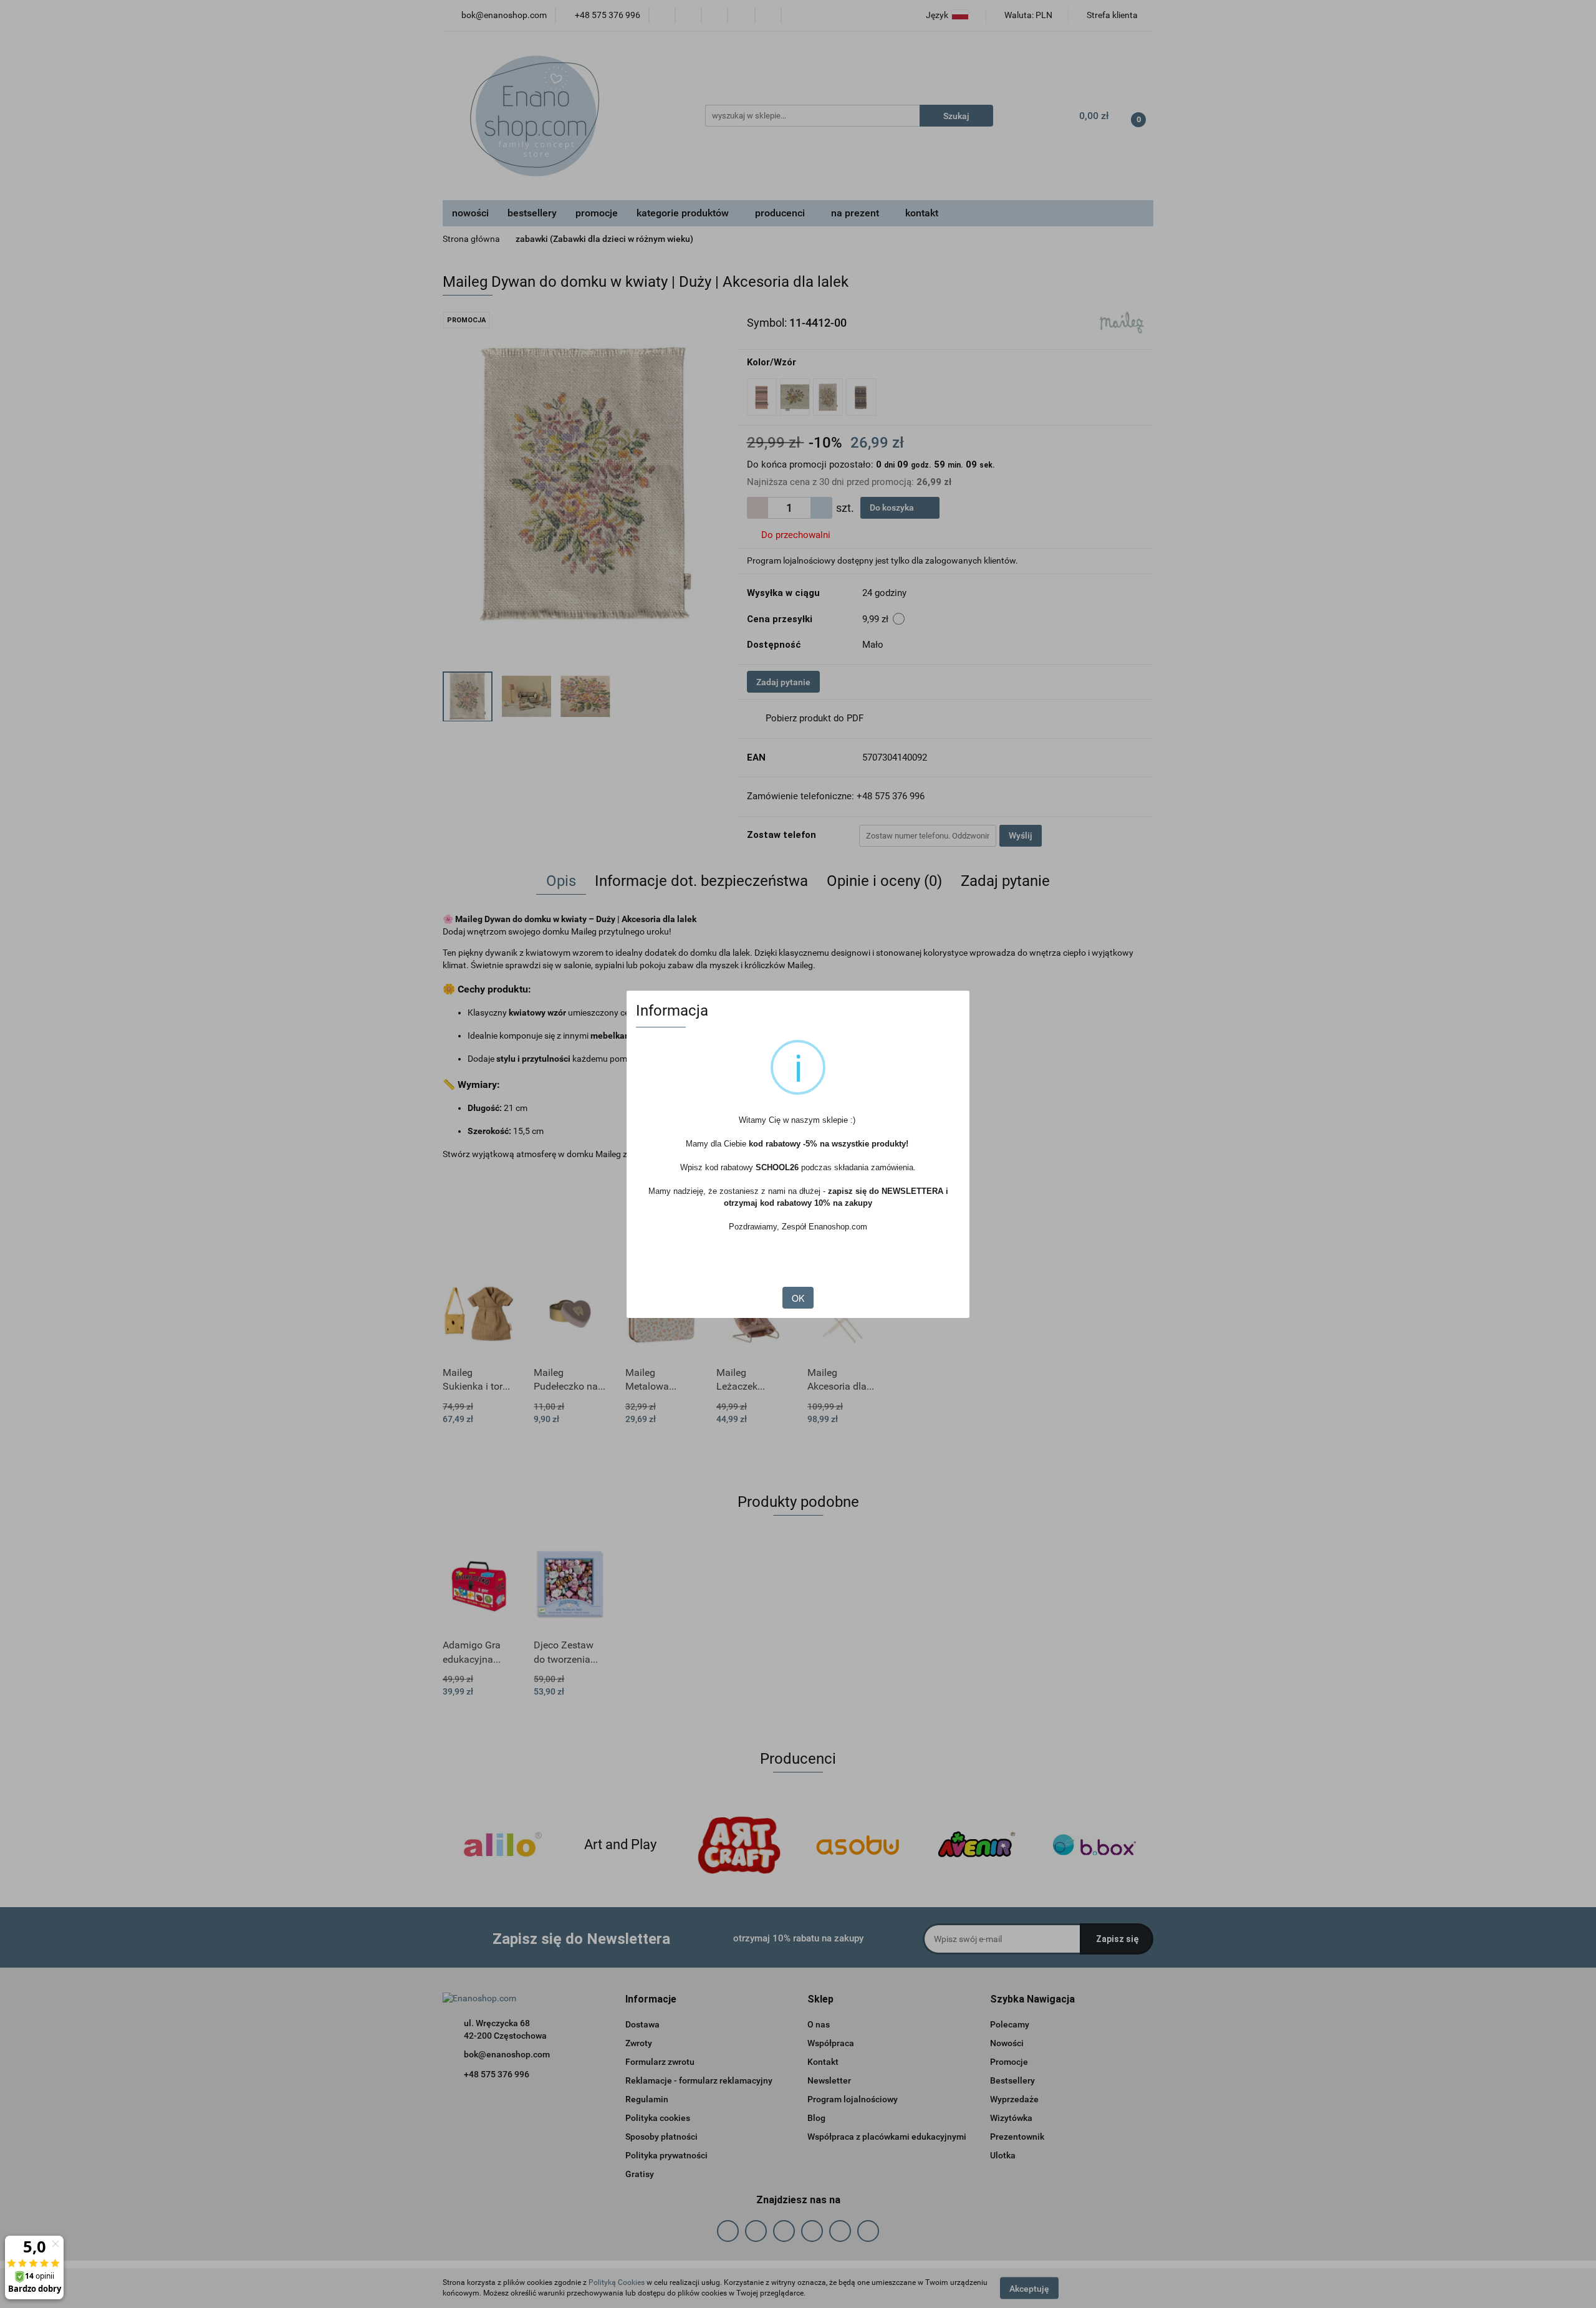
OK (798, 1298)
